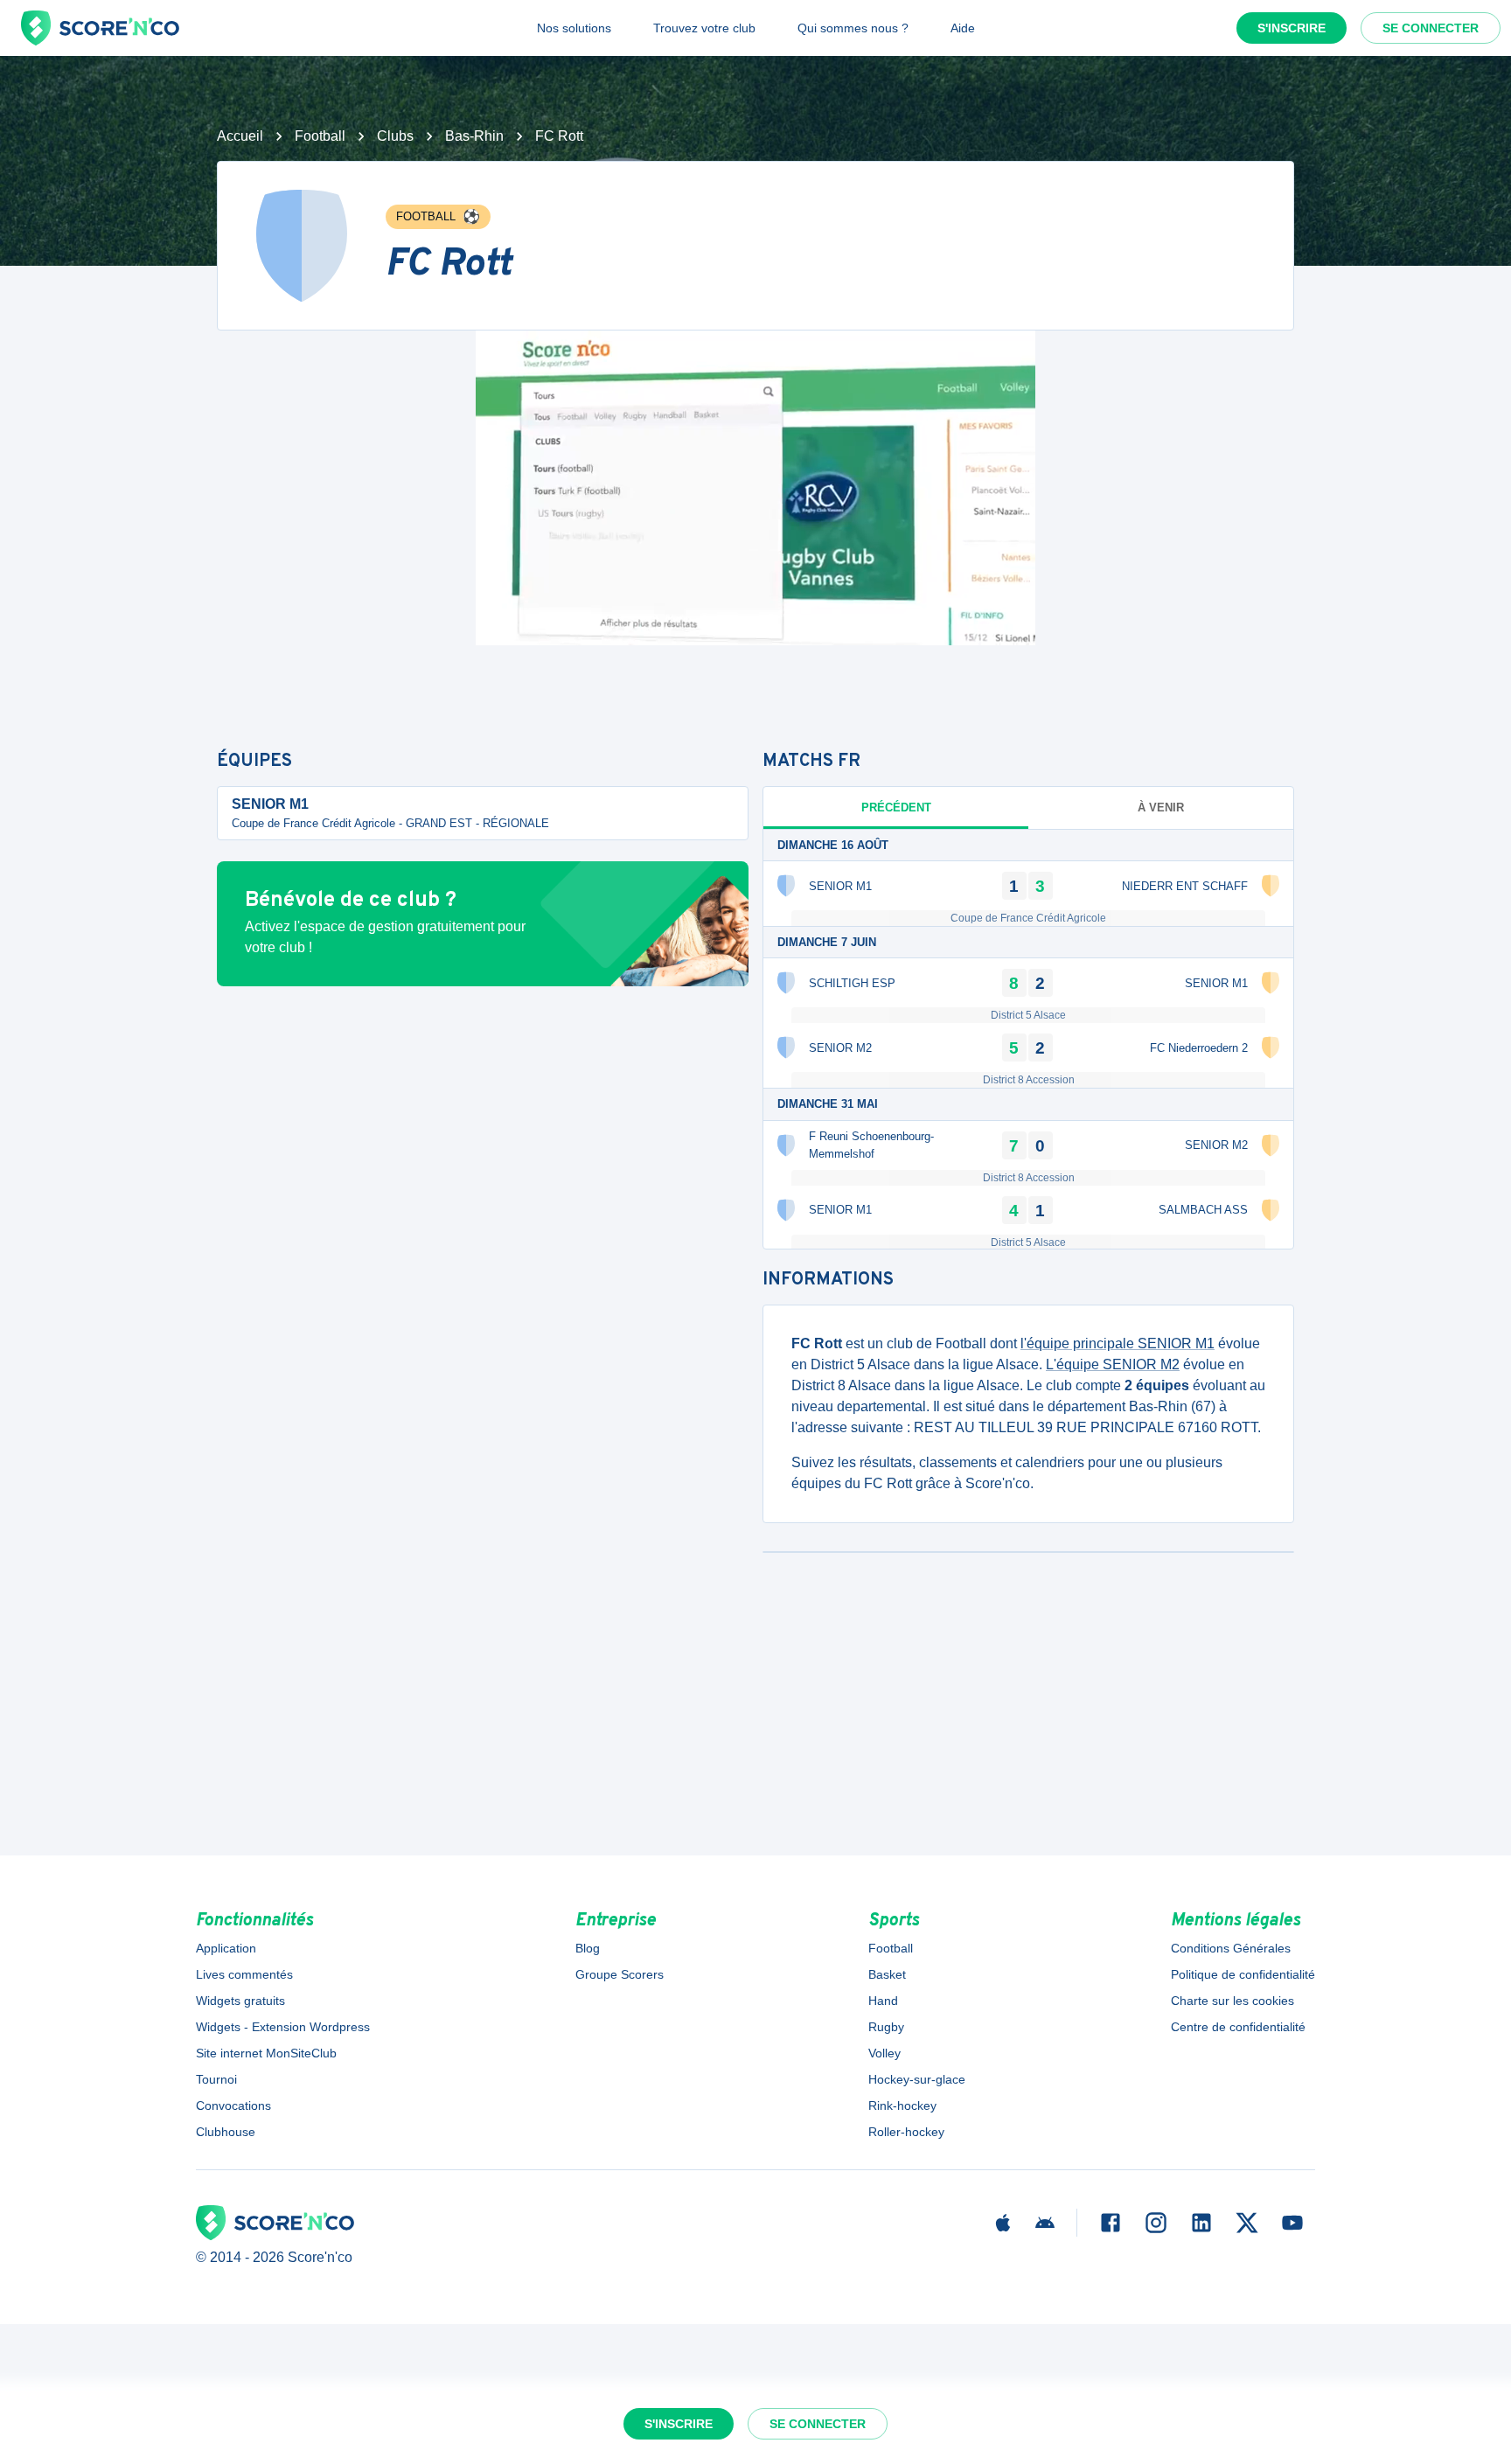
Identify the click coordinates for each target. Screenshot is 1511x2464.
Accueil (240, 136)
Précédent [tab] (896, 807)
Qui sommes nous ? (853, 28)
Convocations (233, 2106)
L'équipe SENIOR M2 (1113, 1364)
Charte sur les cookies (1232, 2001)
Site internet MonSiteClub (266, 2053)
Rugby (886, 2027)
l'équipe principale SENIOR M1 (1118, 1343)
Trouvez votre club (704, 28)
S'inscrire (1292, 28)
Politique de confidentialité (1243, 1974)
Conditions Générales (1231, 1948)
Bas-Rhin (474, 136)
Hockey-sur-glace (917, 2079)
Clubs (395, 136)
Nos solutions (574, 28)
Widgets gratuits (240, 2001)
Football (320, 136)
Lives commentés (244, 1974)
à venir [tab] (1161, 807)
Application (226, 1948)
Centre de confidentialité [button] (1238, 2027)
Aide (963, 28)
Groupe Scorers (620, 1974)
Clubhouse (226, 2132)
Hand (883, 2001)
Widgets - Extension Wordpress (283, 2027)
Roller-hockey (906, 2132)
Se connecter (1431, 28)
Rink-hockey (902, 2106)
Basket (887, 1974)
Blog (588, 1948)
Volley (884, 2053)
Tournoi (216, 2079)
